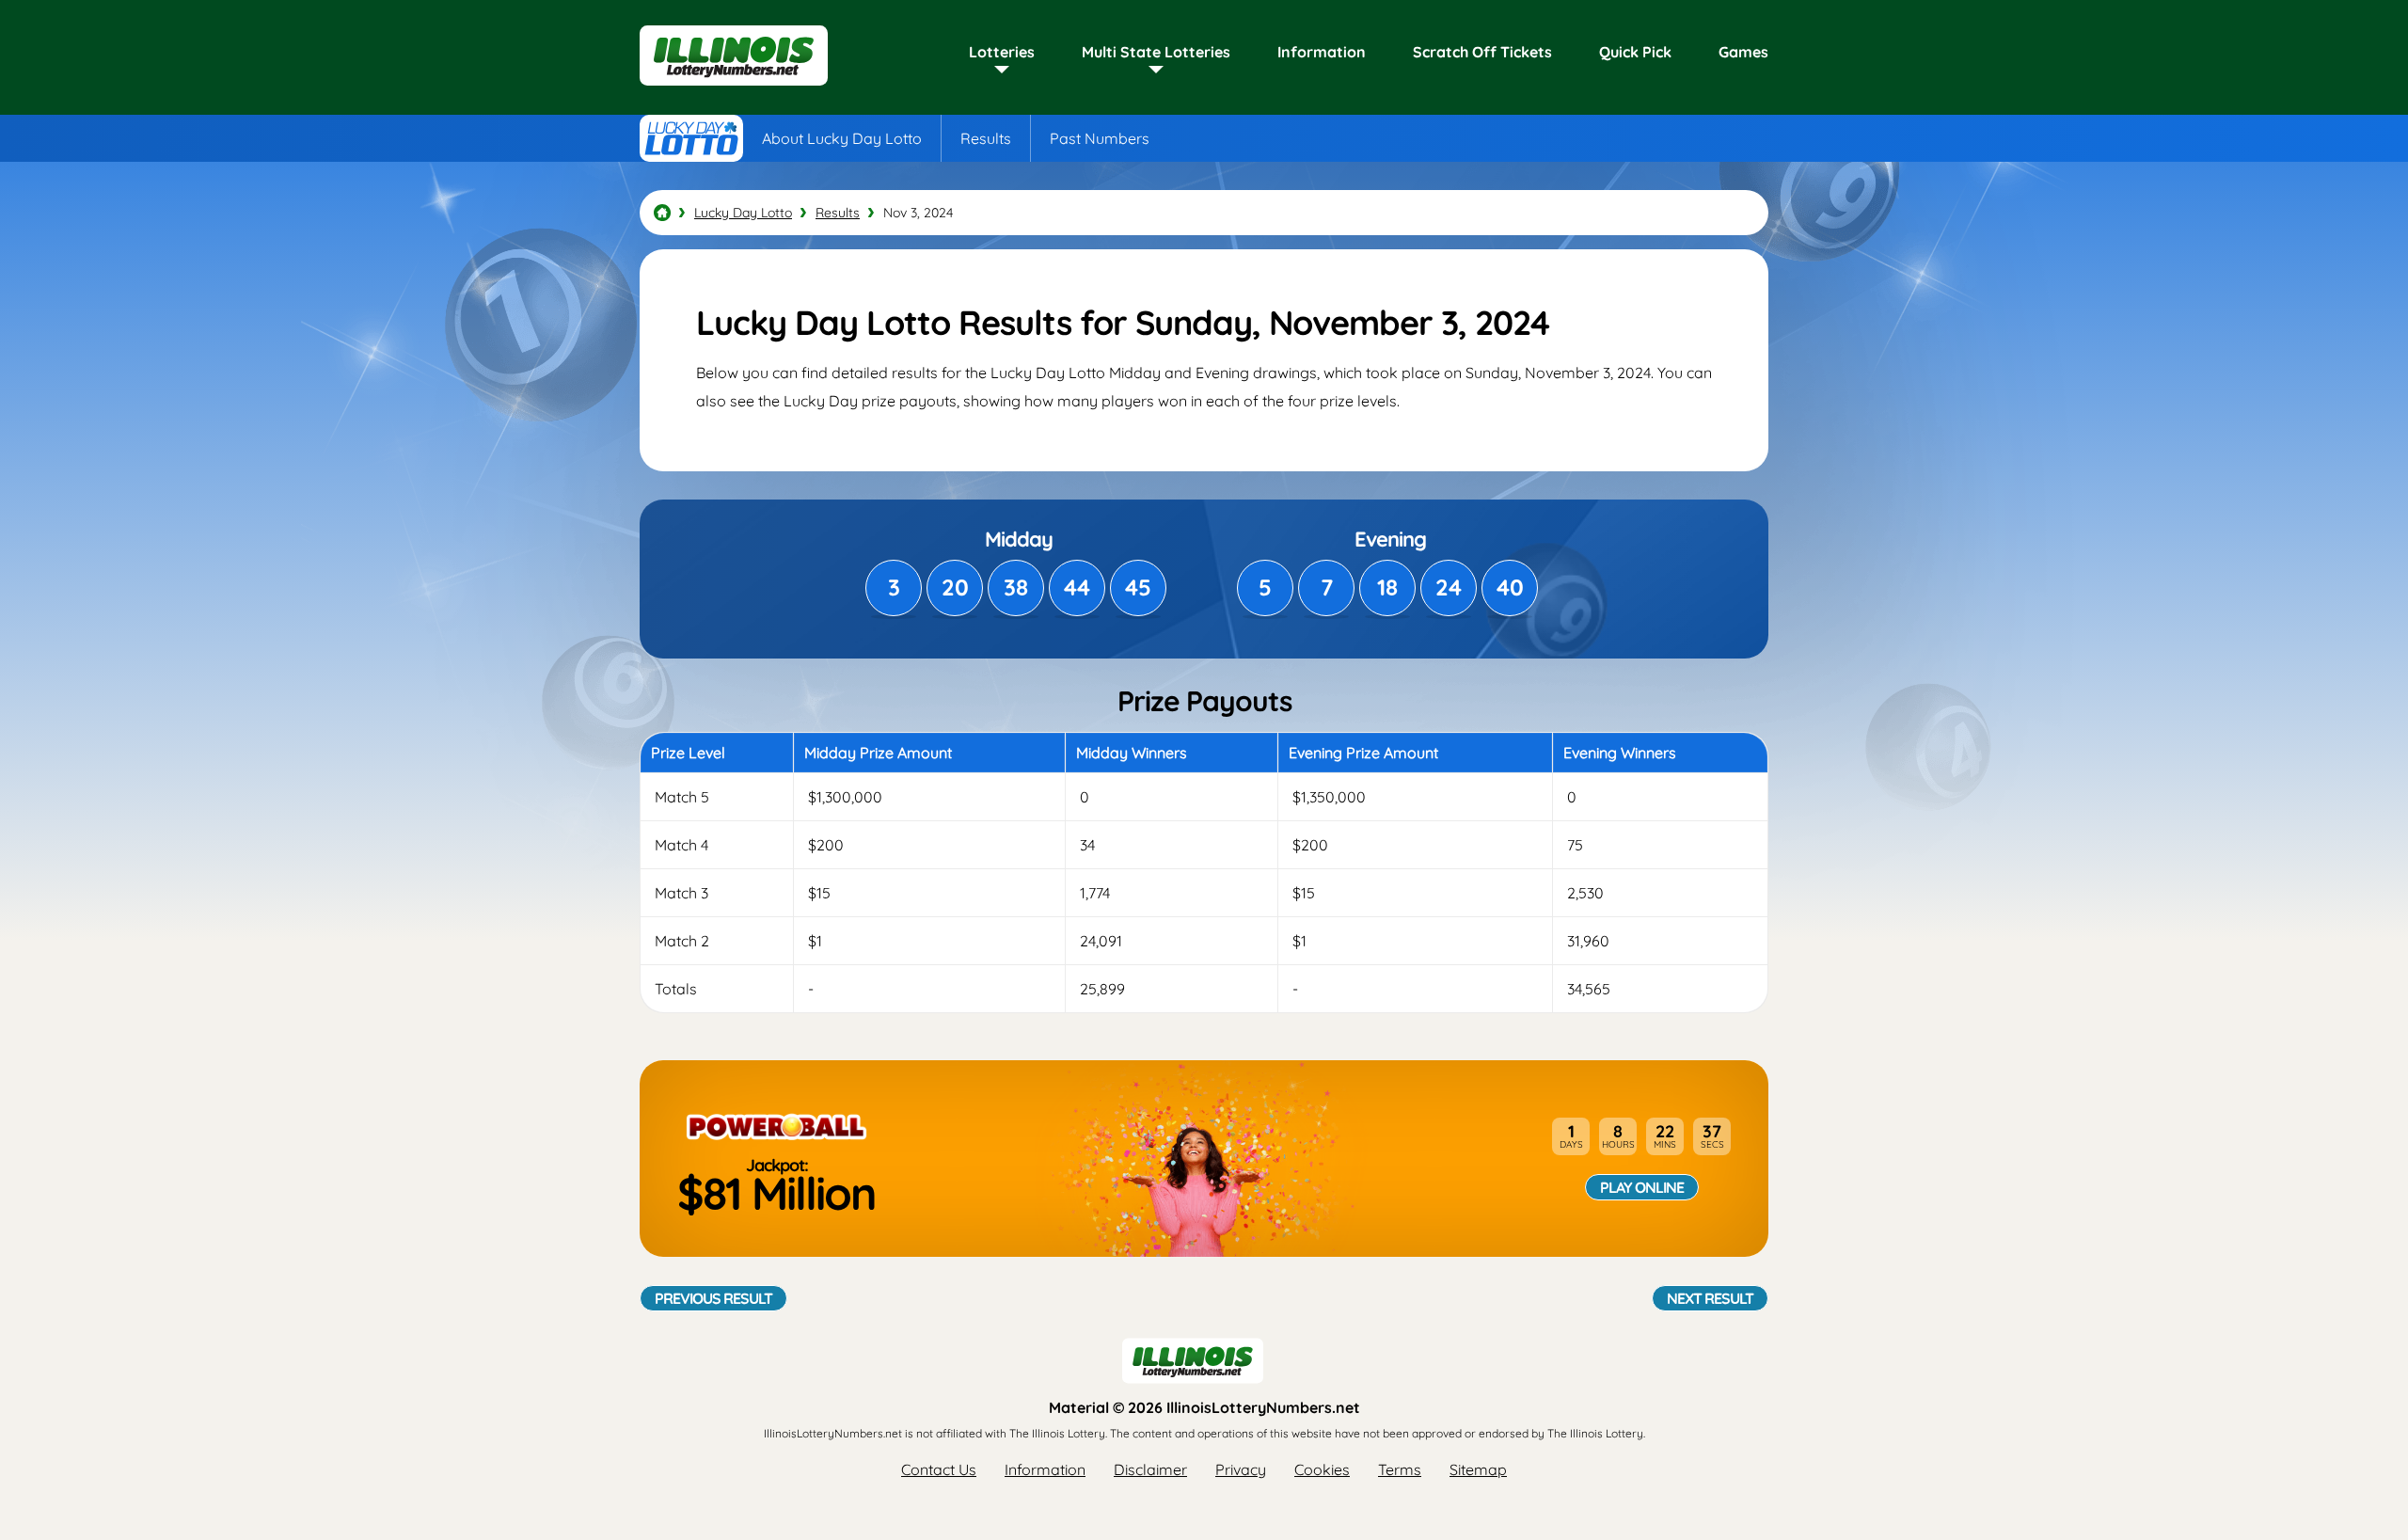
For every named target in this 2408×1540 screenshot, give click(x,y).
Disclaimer (1150, 1469)
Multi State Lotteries (1156, 52)
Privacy (1241, 1469)
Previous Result (713, 1298)
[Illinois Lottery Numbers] (662, 213)
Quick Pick (1635, 52)
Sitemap (1478, 1469)
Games (1743, 52)
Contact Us (939, 1469)
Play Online (1642, 1187)
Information (1322, 52)
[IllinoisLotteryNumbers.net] (734, 87)
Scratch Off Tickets (1482, 52)
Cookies (1322, 1469)
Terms (1400, 1469)
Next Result (1710, 1298)
